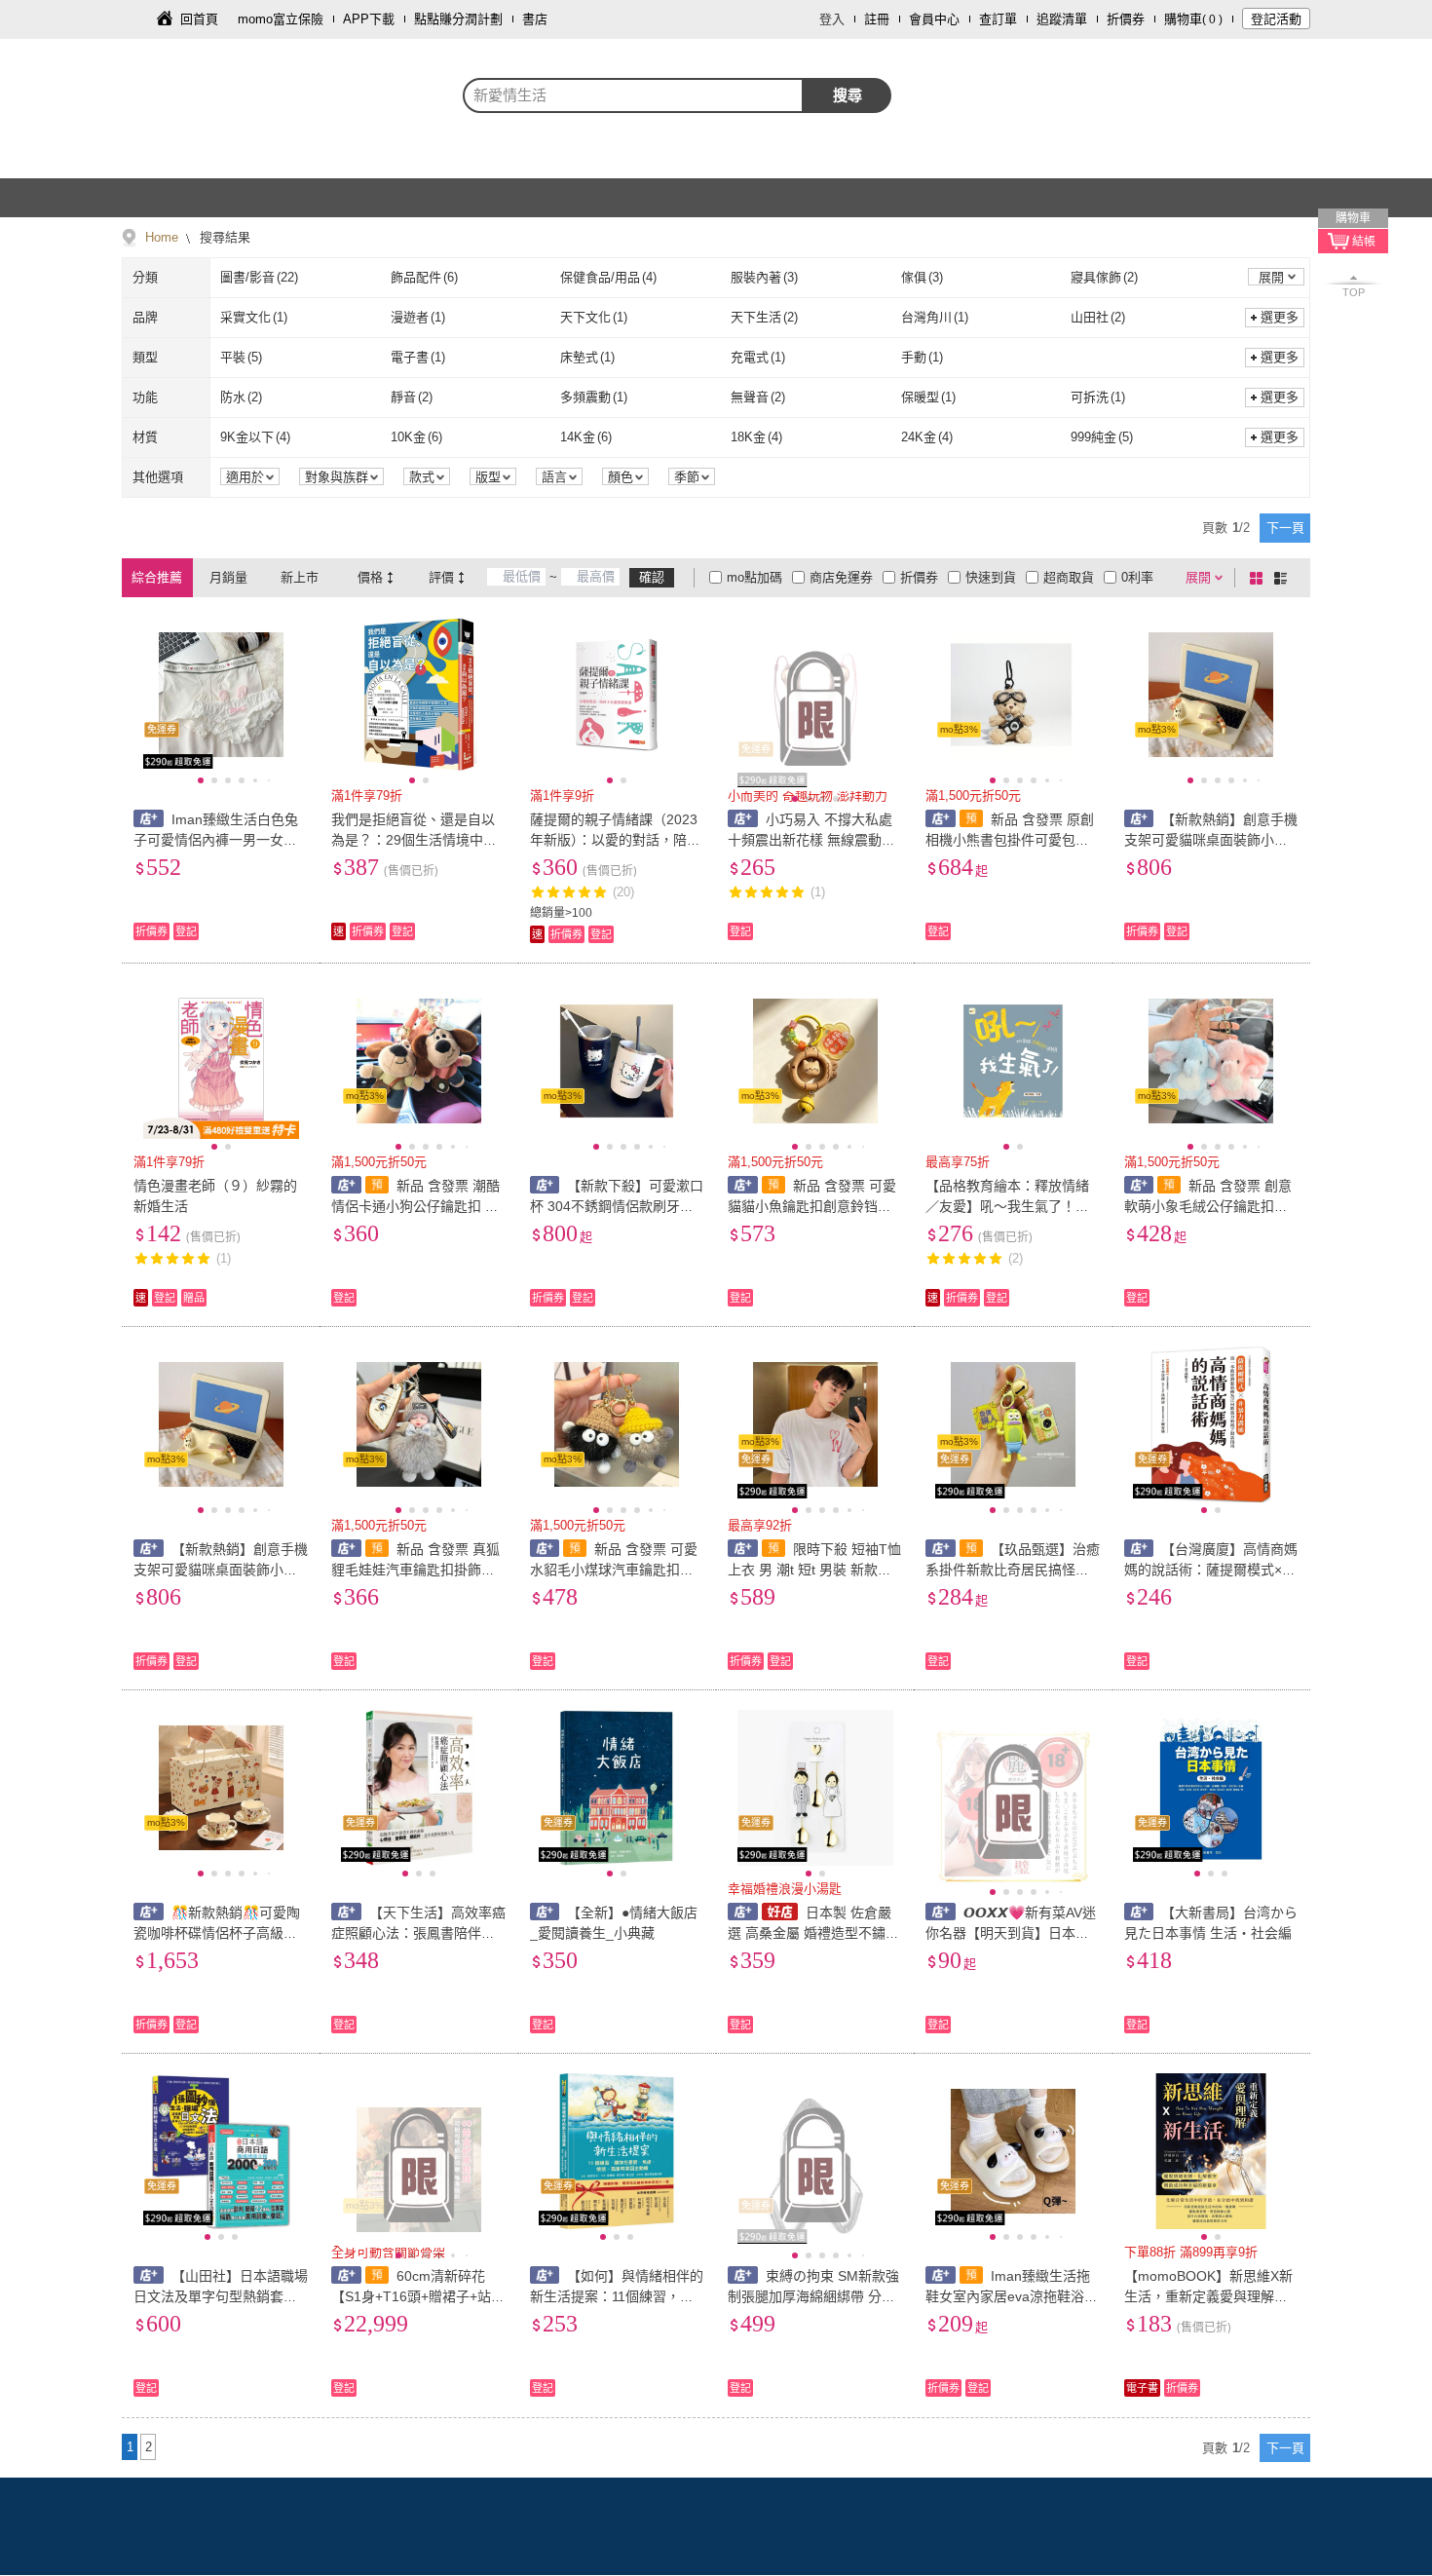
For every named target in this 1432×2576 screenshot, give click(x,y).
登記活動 (1276, 19)
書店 (535, 19)
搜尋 (848, 95)
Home (162, 237)
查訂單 (998, 19)
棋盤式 (1260, 578)
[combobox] (633, 95)
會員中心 (934, 19)
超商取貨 (1069, 577)
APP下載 (369, 19)
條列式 (1284, 578)
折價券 (1126, 19)
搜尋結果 (223, 237)
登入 (832, 19)
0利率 (1137, 577)
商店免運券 (841, 577)
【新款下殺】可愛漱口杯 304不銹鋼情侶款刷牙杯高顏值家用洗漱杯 (617, 1206)
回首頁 (199, 19)
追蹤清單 (1062, 19)
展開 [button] (1271, 277)
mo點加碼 (754, 577)
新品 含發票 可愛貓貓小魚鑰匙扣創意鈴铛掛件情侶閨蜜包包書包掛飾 (812, 1206)
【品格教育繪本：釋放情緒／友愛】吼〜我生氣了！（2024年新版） (1011, 1206)
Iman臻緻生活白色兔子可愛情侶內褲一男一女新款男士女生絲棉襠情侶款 (216, 840)
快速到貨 (991, 577)
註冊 (877, 19)
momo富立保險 (281, 19)
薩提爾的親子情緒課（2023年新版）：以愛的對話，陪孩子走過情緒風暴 (615, 840)
